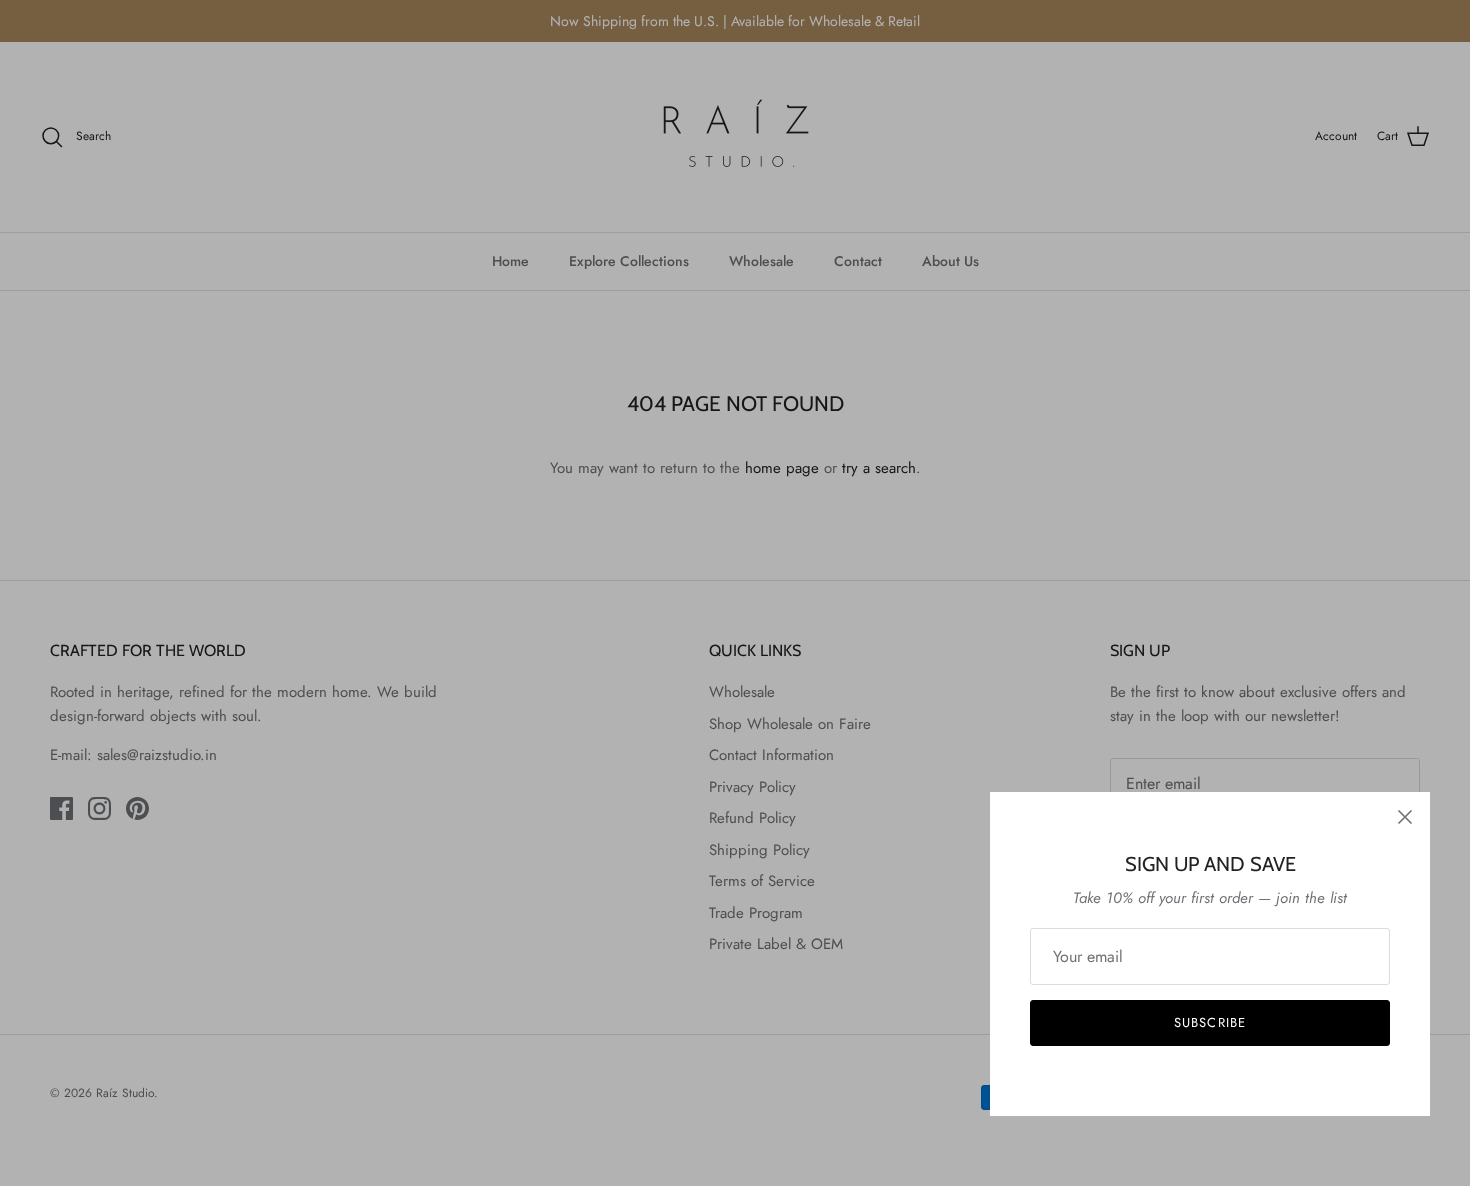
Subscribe (1209, 1022)
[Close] (1405, 817)
